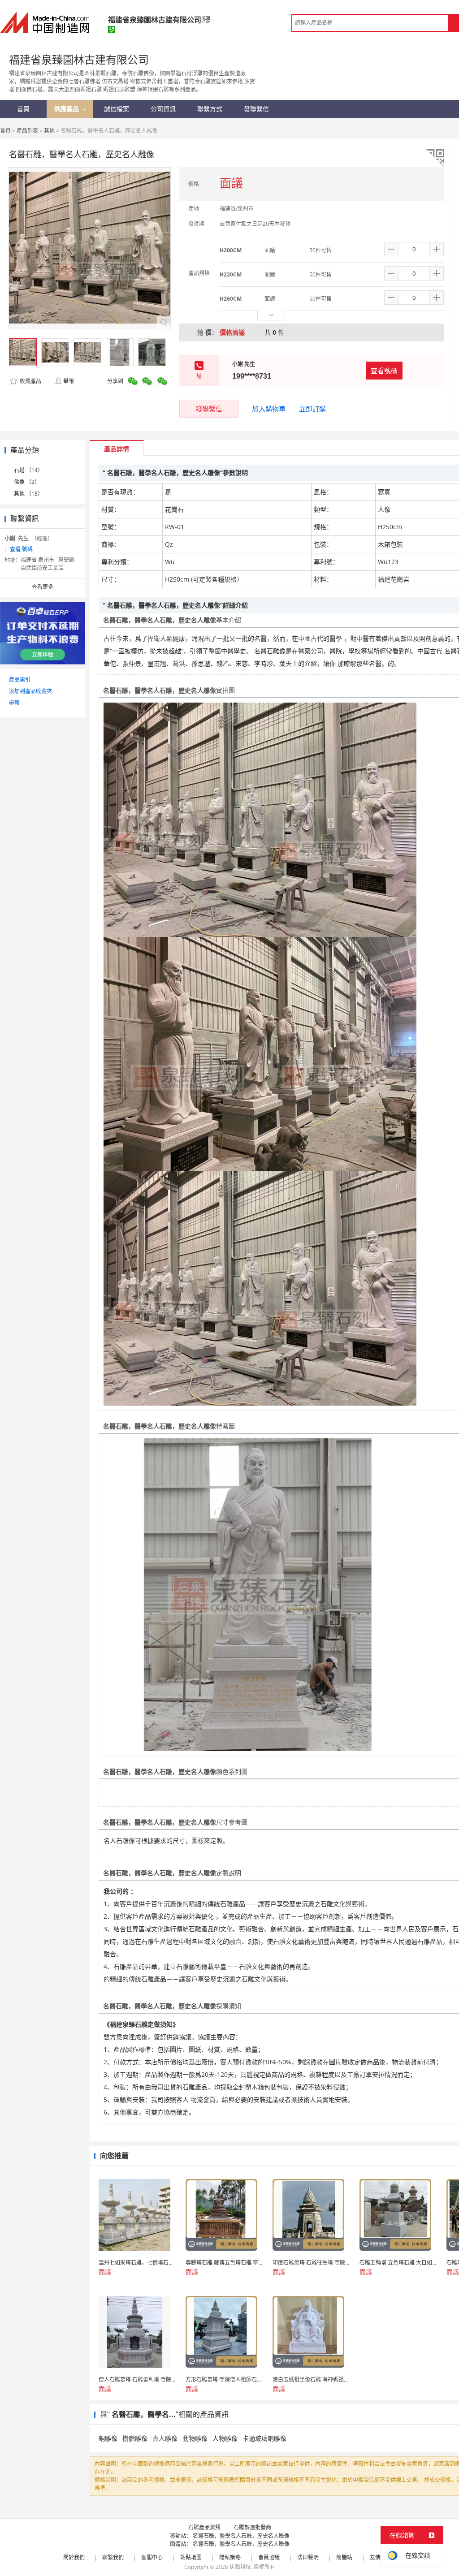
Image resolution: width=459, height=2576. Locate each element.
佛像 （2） (27, 482)
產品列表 (27, 131)
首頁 (5, 131)
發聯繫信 (209, 409)
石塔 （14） (28, 470)
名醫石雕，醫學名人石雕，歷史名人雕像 (241, 2536)
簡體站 (344, 2557)
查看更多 (43, 587)
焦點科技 (240, 2567)
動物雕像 (195, 2438)
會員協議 (269, 2557)
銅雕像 (108, 2438)
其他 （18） (28, 494)
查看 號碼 (21, 549)
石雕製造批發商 (252, 2527)
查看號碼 (384, 371)
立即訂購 (312, 409)
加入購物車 (269, 409)
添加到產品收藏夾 (30, 691)
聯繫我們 (113, 2557)
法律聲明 (308, 2557)
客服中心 (152, 2557)
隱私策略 (230, 2557)
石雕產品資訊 (204, 2527)
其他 (49, 131)
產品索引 (20, 680)
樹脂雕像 (135, 2438)
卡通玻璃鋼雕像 (264, 2438)
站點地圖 (191, 2557)
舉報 (69, 381)
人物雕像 (225, 2438)
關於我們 (74, 2557)
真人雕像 (165, 2438)
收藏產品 (30, 381)
